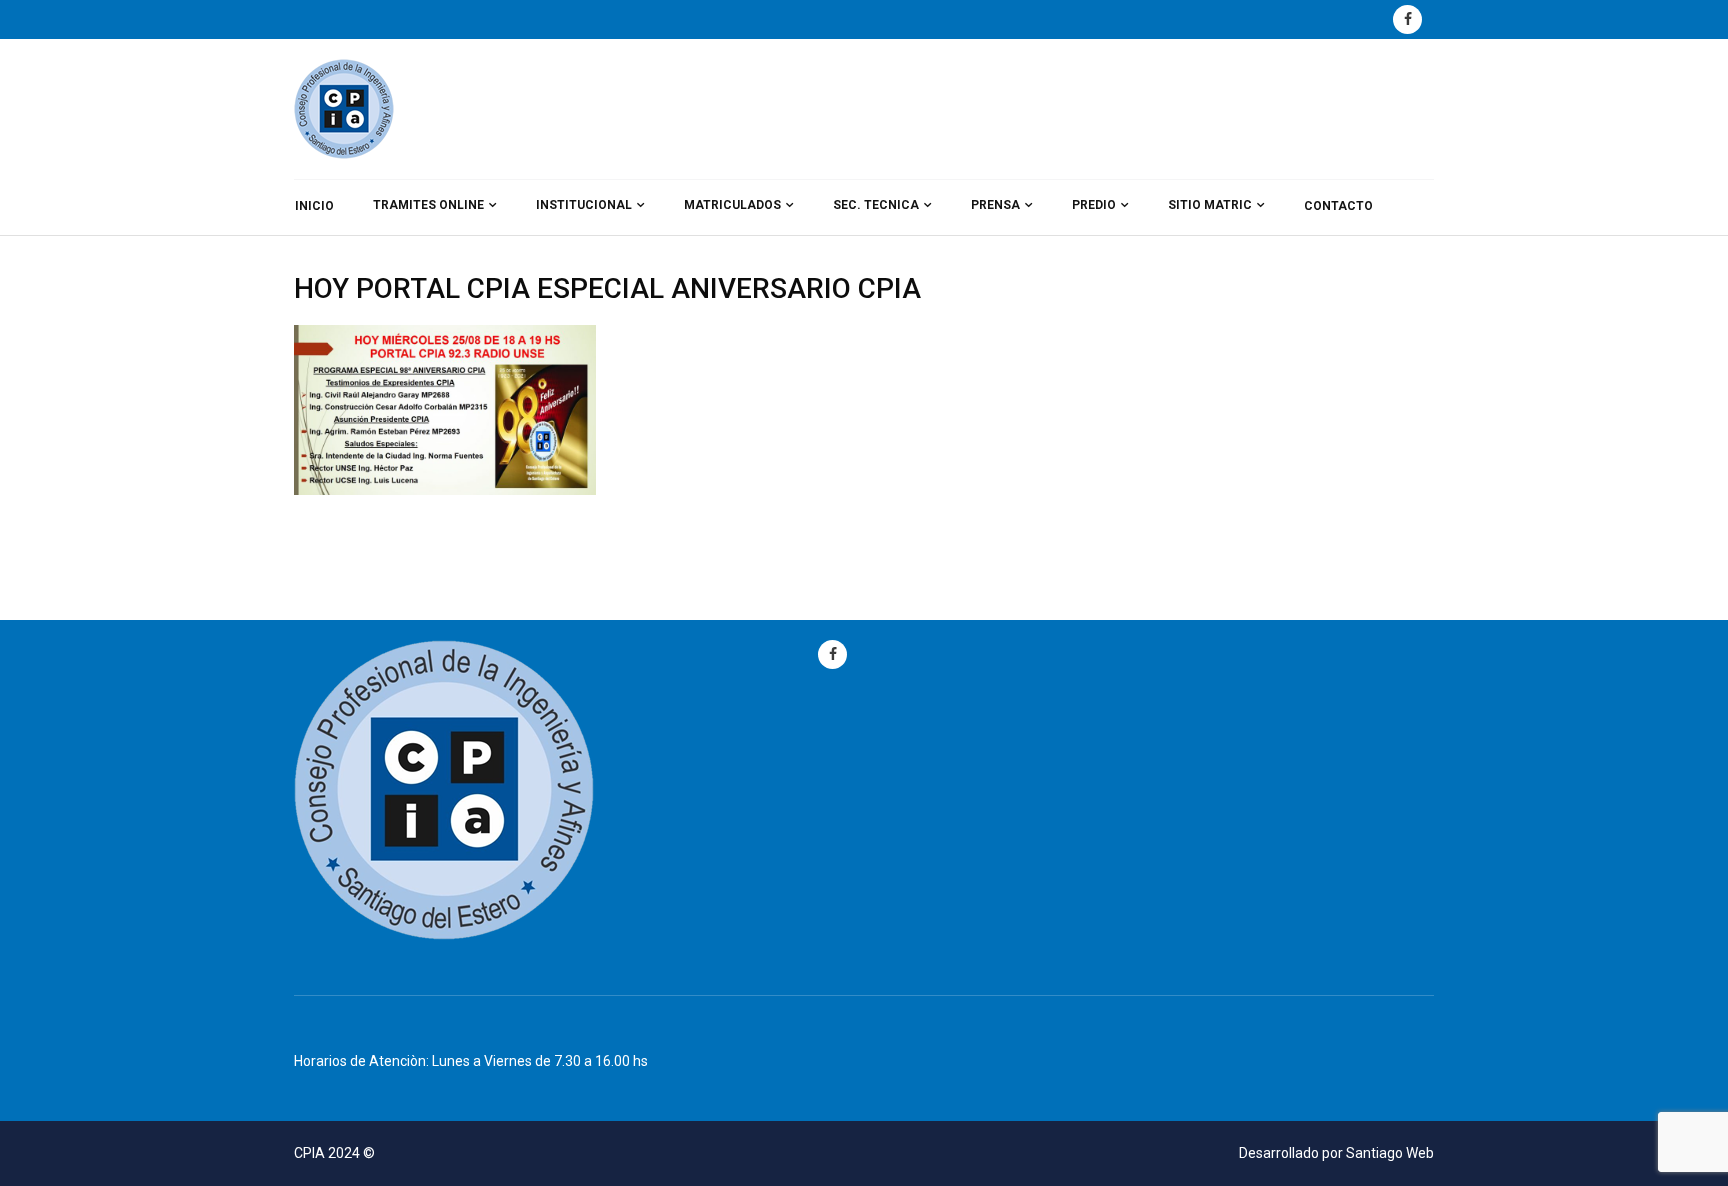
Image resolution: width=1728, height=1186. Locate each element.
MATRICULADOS (732, 205)
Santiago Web (1390, 1153)
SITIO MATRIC (1210, 205)
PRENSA (995, 205)
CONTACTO (1338, 206)
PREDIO (1094, 205)
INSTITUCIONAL (584, 205)
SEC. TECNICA (876, 205)
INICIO (314, 206)
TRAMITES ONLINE (428, 205)
